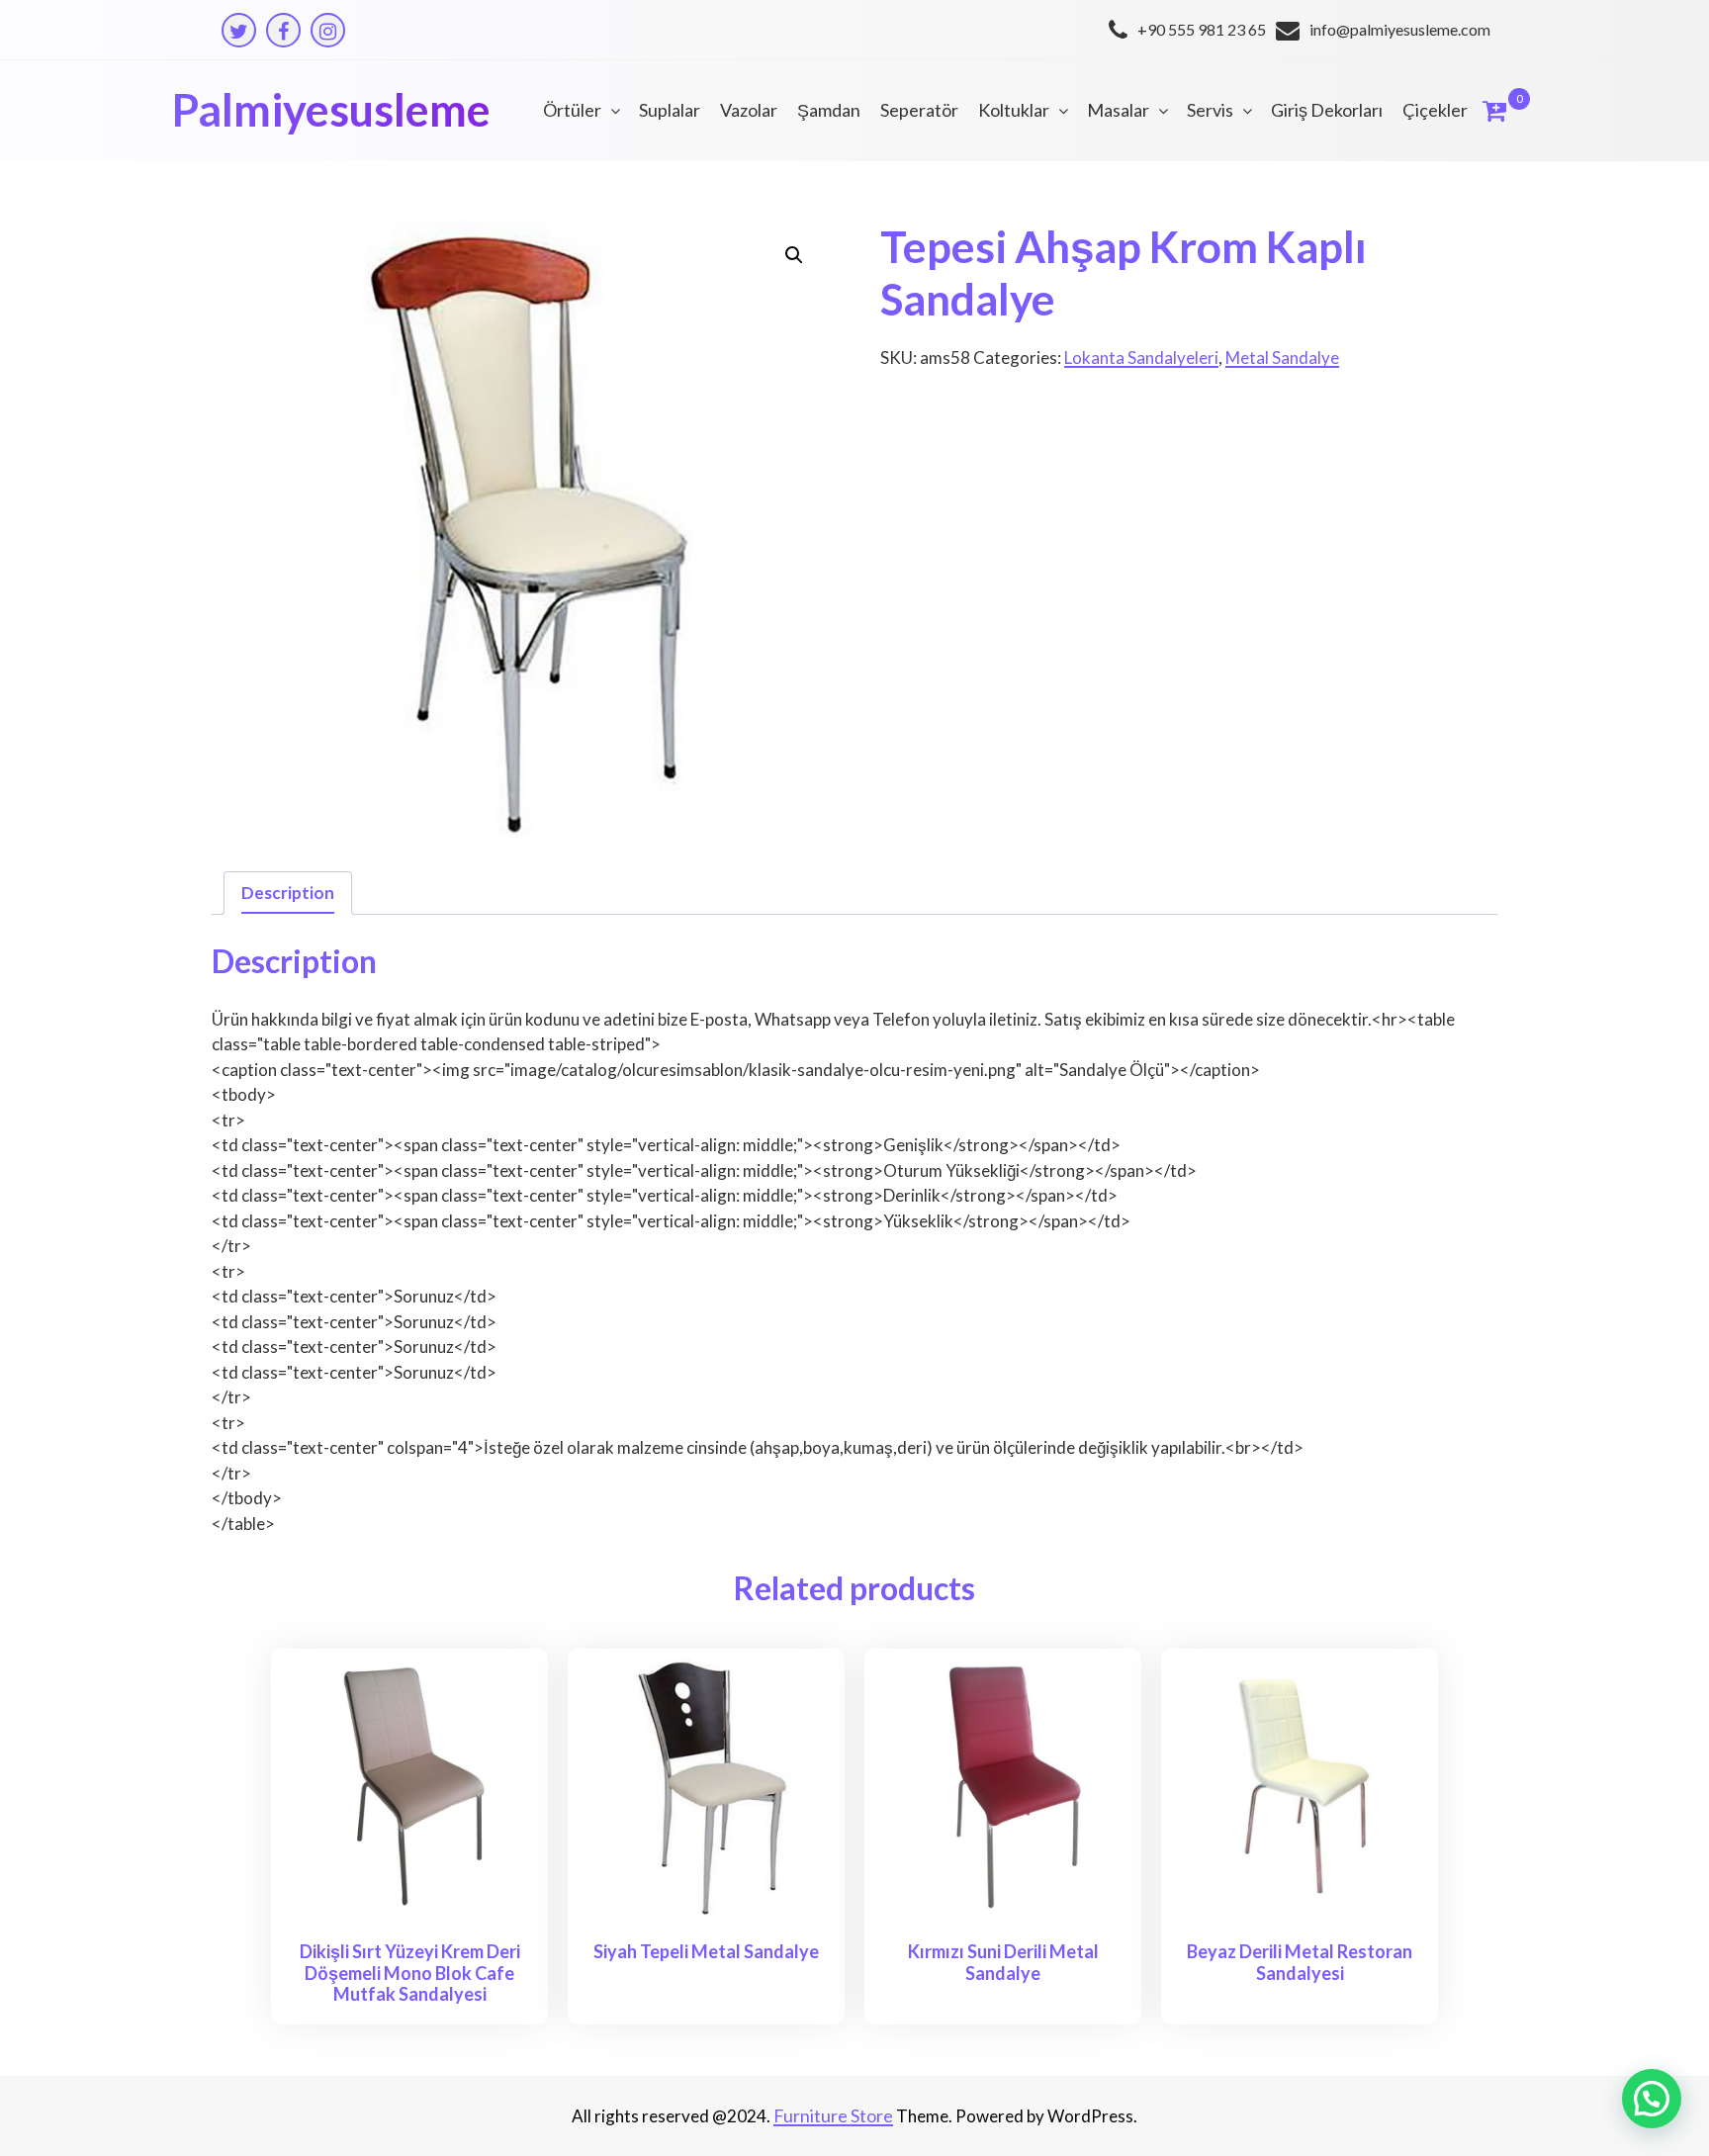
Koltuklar (1014, 110)
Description (288, 893)
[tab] (288, 894)
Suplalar (670, 110)
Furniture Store (833, 2115)
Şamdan (829, 110)
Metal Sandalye (1282, 358)
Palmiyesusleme (331, 110)
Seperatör (919, 110)
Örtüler (572, 110)
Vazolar (749, 110)
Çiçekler (1435, 110)
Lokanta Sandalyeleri (1141, 358)
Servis (1210, 110)
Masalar (1118, 110)
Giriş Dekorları (1327, 110)
